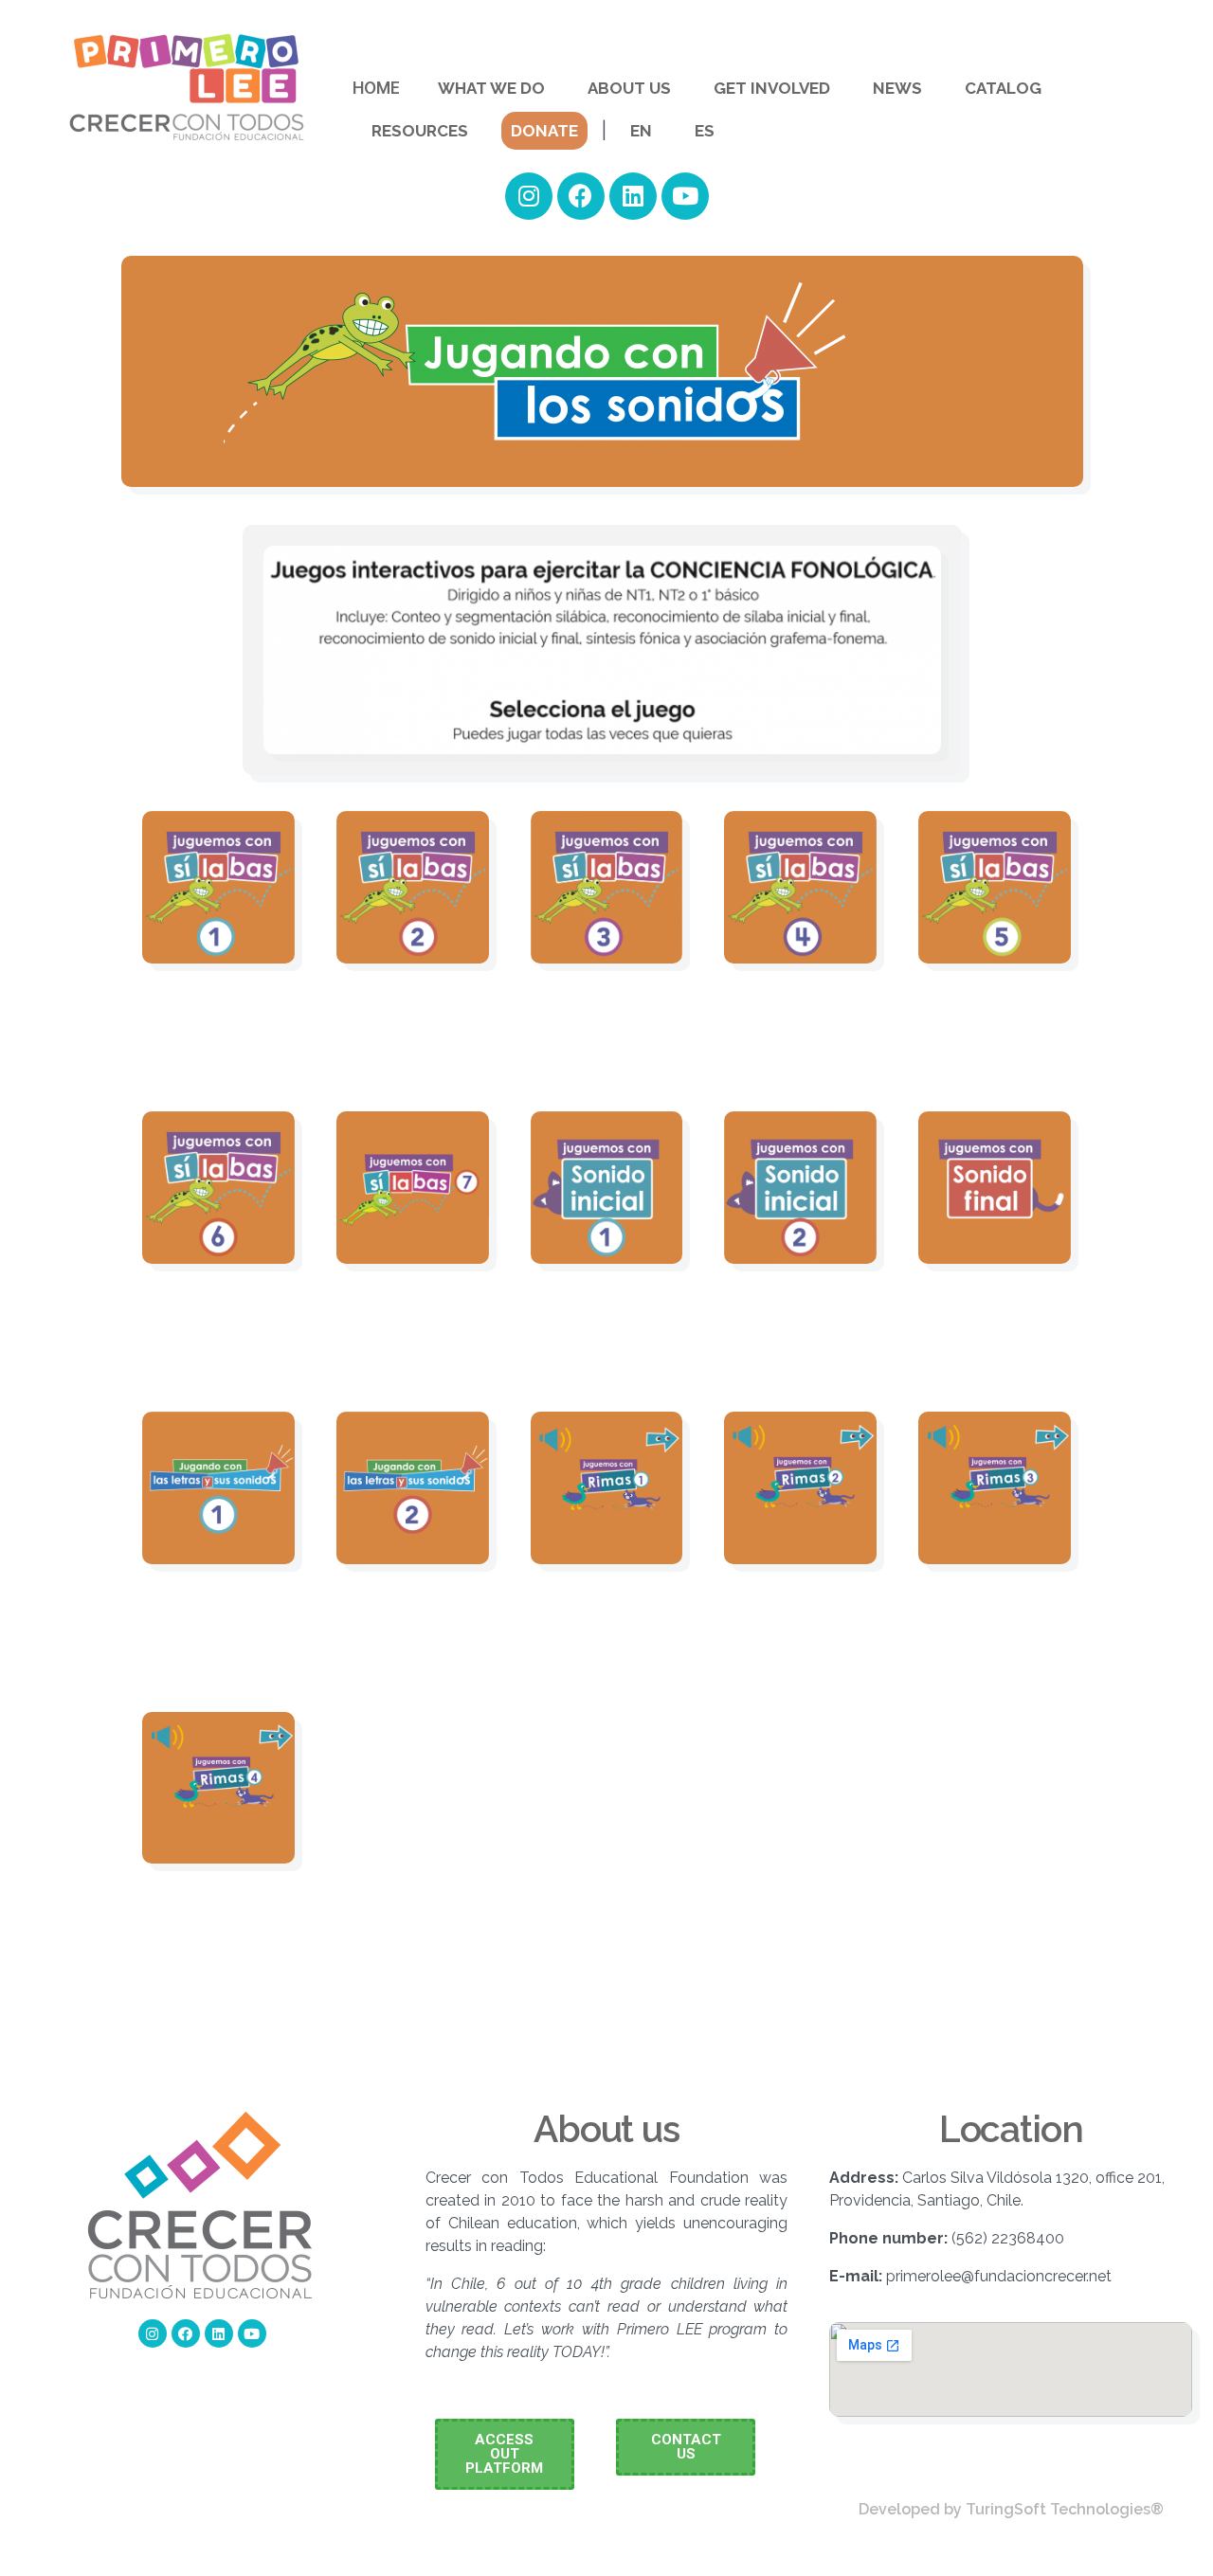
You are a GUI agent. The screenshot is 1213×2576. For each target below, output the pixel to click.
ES (705, 131)
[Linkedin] (633, 196)
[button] (505, 2454)
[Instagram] (529, 196)
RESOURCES (420, 131)
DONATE (544, 131)
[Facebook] (581, 196)
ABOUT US (629, 88)
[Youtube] (685, 196)
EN (641, 131)
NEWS (897, 88)
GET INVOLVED (772, 88)
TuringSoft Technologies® (1065, 2509)
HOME (376, 88)
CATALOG (1003, 88)
